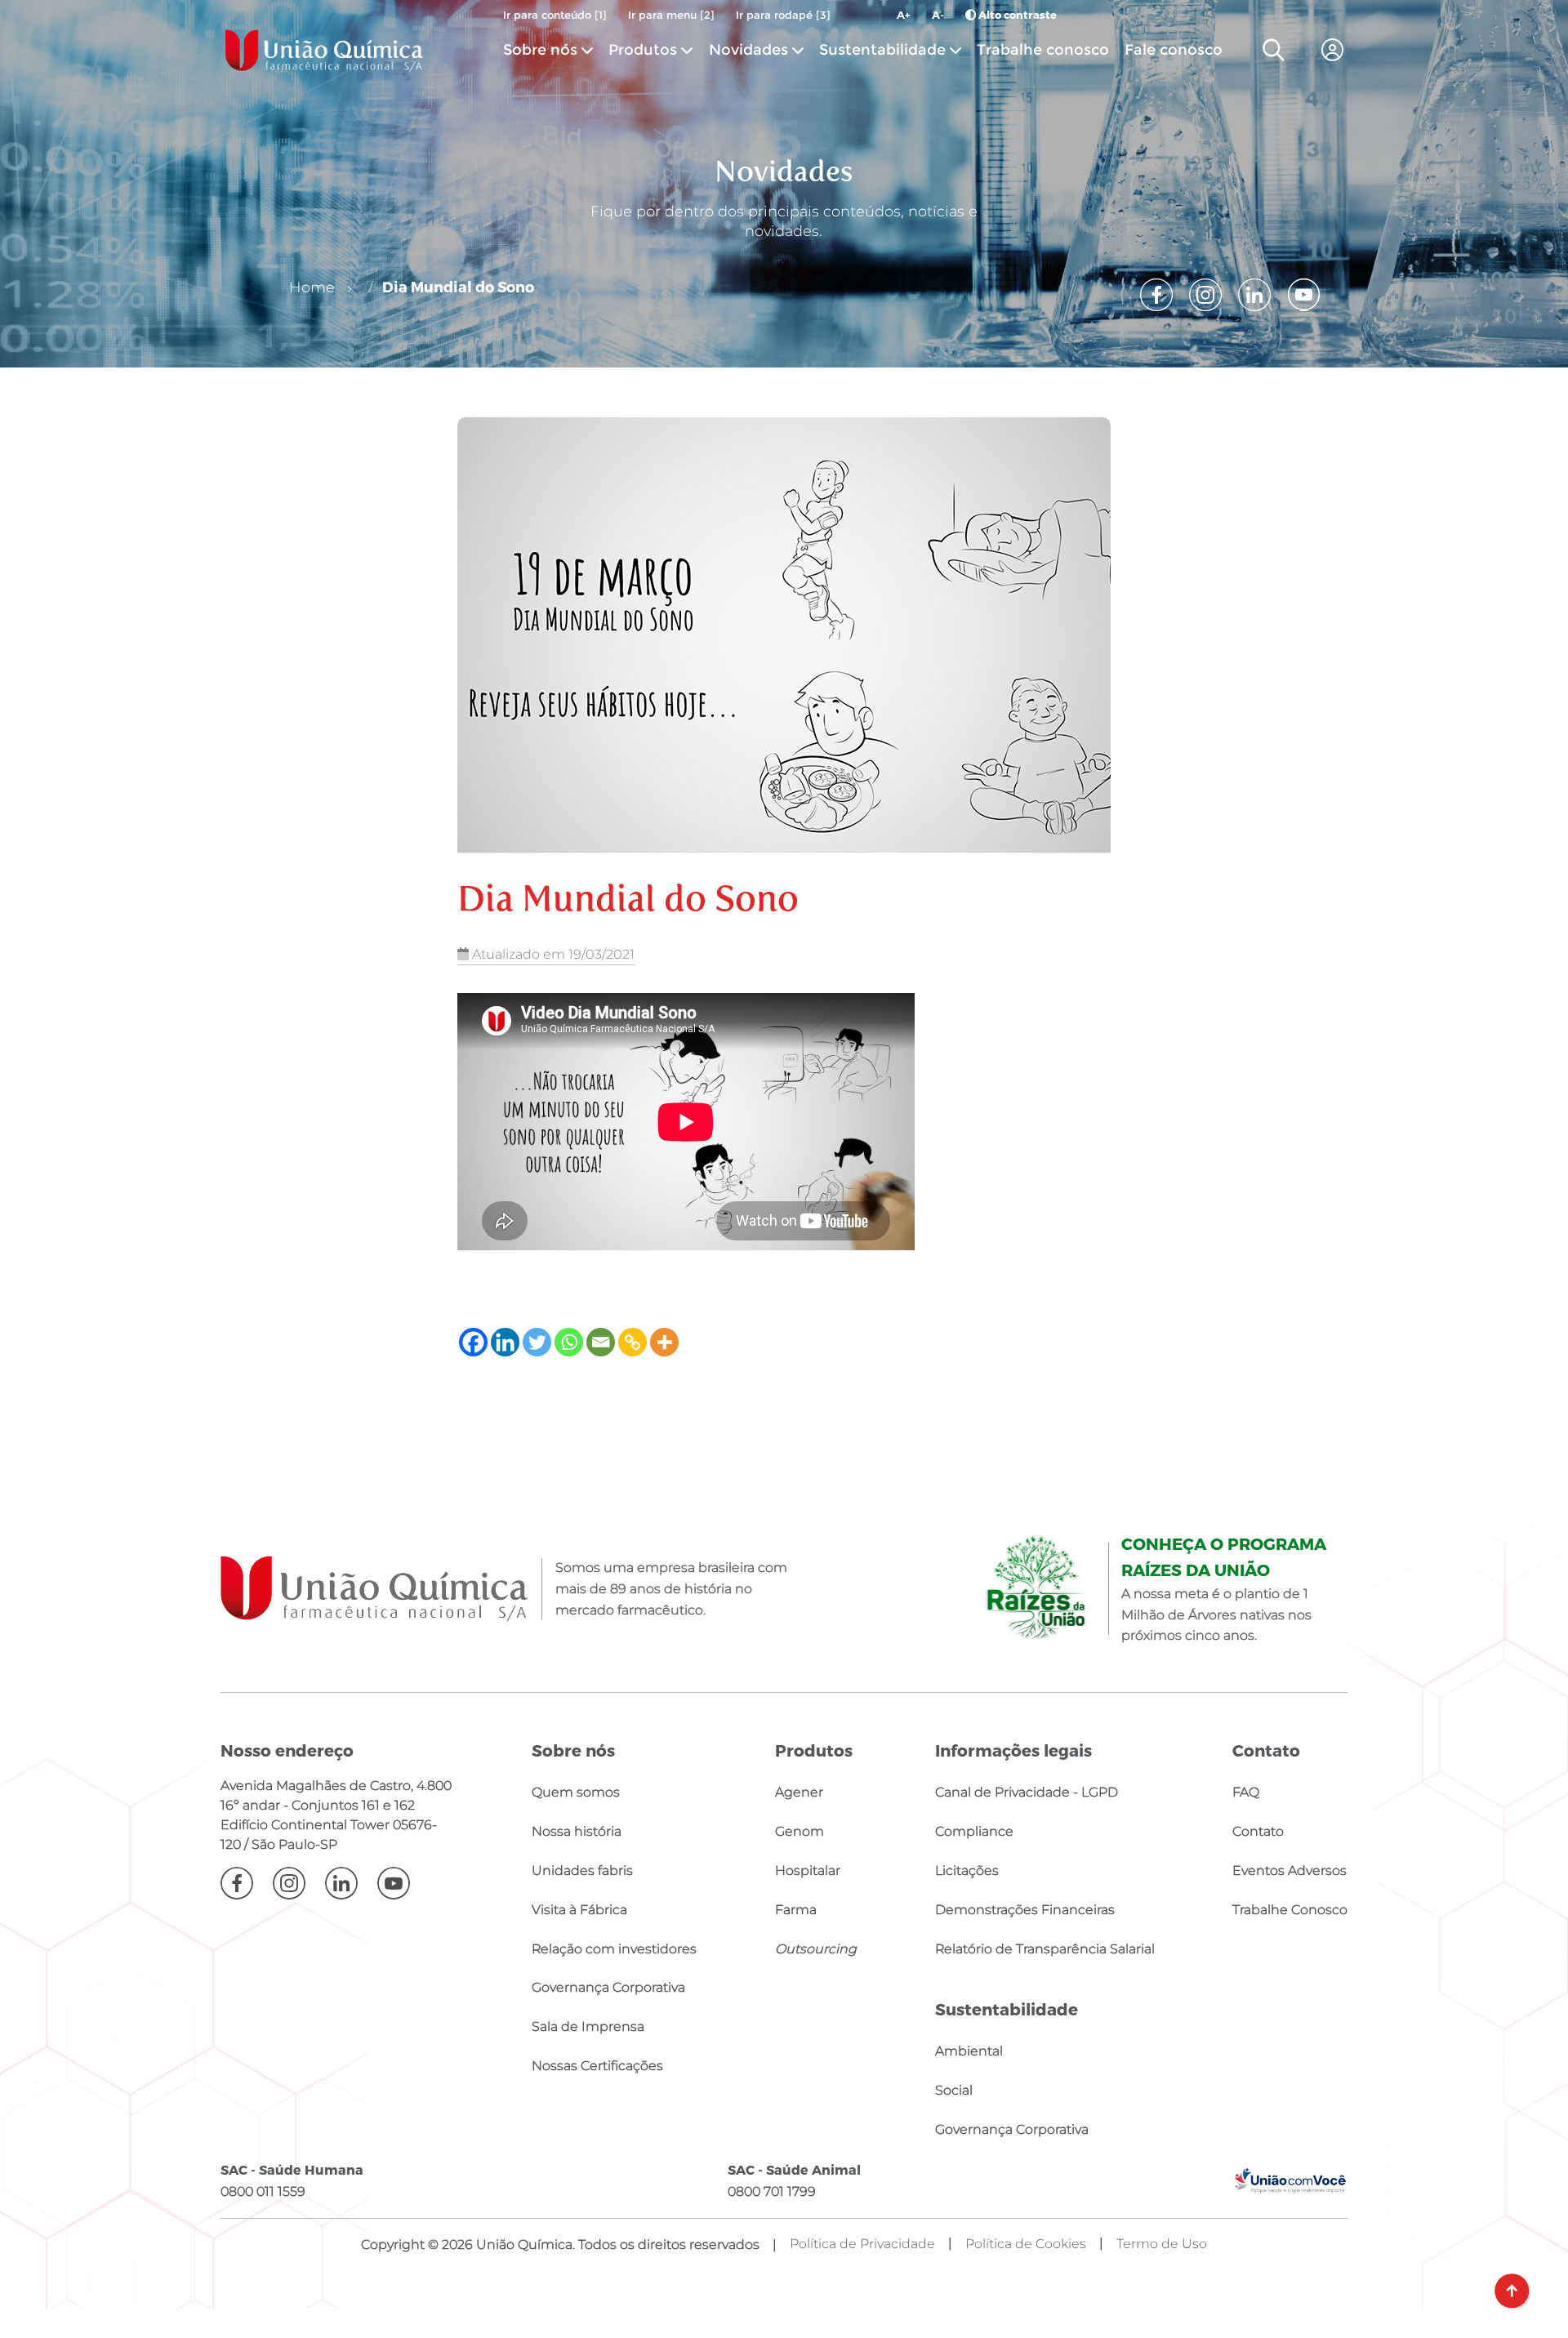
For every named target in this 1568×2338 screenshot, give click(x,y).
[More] (664, 1342)
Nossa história (577, 1831)
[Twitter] (537, 1342)
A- (938, 15)
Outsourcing (816, 1949)
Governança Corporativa (608, 1987)
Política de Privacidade (862, 2244)
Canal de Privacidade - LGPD (1027, 1792)
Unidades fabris (582, 1870)
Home (312, 287)
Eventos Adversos (1290, 1870)
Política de (1026, 2244)
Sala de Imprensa (588, 2026)
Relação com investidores (614, 1949)
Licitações (967, 1870)
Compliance (974, 1831)
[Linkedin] (505, 1342)
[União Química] (324, 50)
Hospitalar (808, 1870)
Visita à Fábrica (579, 1910)
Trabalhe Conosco (1290, 1910)
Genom (800, 1831)
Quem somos (576, 1792)
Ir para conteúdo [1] (555, 15)
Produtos (643, 49)
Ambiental (969, 2051)
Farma (796, 1910)
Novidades (751, 49)
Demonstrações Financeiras (1025, 1910)
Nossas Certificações (597, 2066)
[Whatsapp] (569, 1342)
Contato (1258, 1831)
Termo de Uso (1162, 2244)
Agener (799, 1792)
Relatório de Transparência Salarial (1045, 1949)
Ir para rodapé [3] (783, 15)
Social (954, 2090)
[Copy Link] (633, 1342)
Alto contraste (1016, 15)
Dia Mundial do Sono (458, 286)
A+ (904, 15)
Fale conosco (1174, 49)
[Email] (601, 1342)
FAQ (1246, 1792)
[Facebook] (473, 1342)
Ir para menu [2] (671, 15)
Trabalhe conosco (1043, 49)
